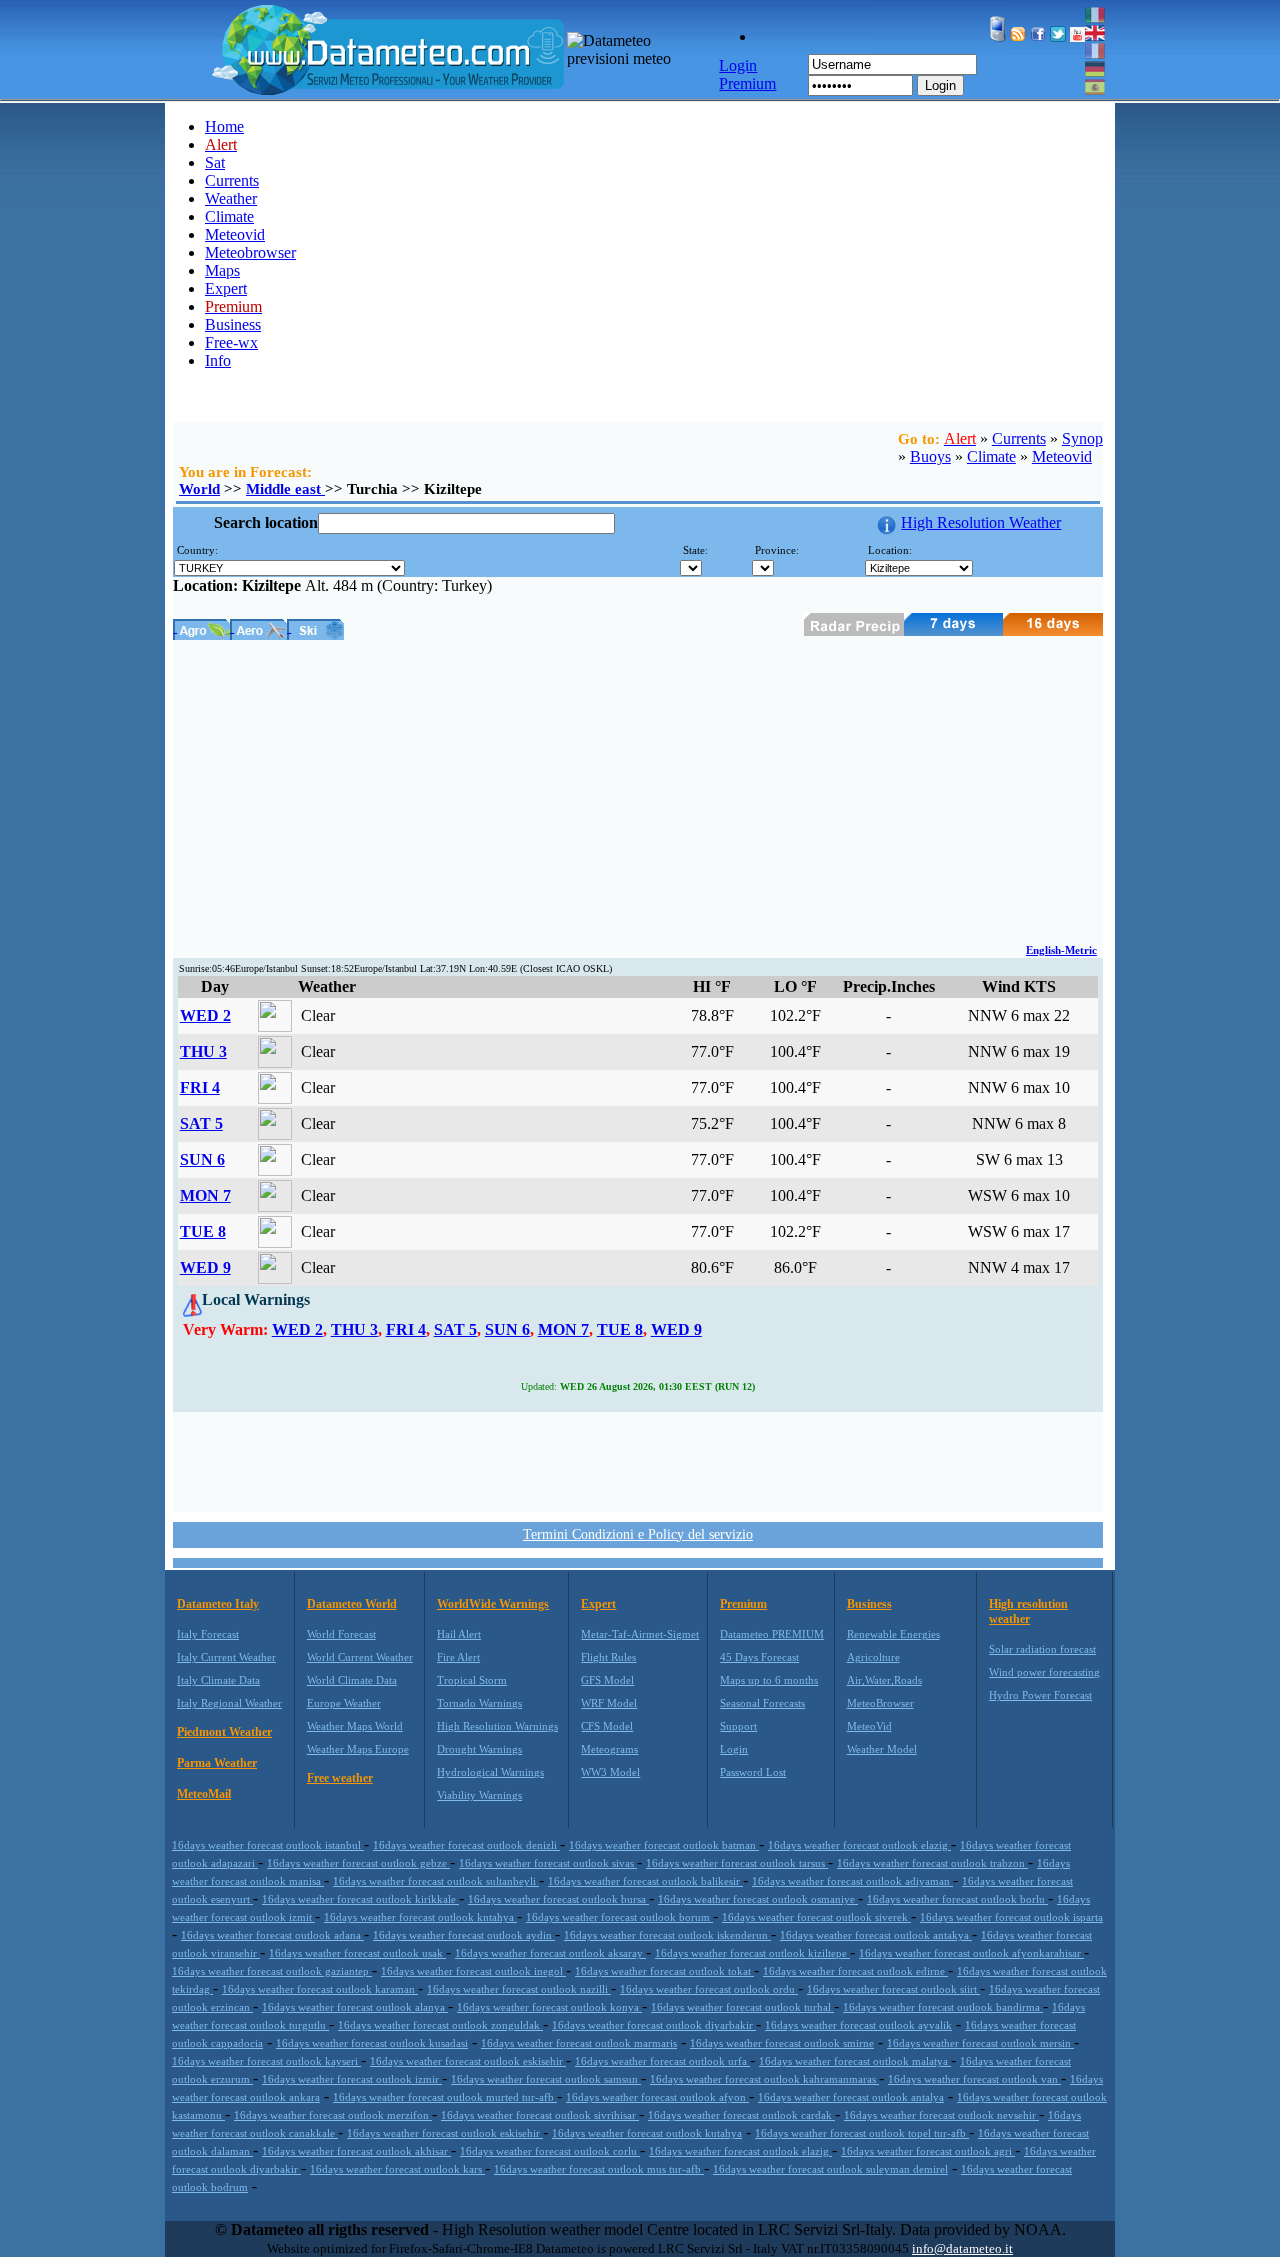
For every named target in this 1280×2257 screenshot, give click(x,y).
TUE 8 (203, 1231)
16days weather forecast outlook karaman (320, 1989)
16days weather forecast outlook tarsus (737, 1863)
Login (940, 85)
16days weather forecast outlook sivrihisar (540, 2115)
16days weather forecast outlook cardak (741, 2115)
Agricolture (873, 1657)
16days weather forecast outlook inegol (473, 1971)
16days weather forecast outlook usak (357, 1953)
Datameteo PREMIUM (772, 1634)
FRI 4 (200, 1087)
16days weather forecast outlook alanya (355, 2007)
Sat (215, 162)
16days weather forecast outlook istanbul (268, 1845)
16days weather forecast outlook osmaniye (758, 1899)
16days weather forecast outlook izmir (352, 2079)
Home (224, 126)
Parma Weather (217, 1763)
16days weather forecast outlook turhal (742, 2007)
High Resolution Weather (981, 522)
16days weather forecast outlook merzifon (333, 2115)
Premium (743, 1604)
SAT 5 (201, 1123)
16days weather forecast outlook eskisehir (468, 2061)
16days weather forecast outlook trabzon (932, 1863)
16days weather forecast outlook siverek (816, 1917)
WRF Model (609, 1703)
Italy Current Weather (226, 1657)
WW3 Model (610, 1772)
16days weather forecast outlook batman (664, 1845)
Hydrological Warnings (490, 1772)
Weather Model (882, 1749)
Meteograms (609, 1749)
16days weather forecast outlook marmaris (579, 2043)
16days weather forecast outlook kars (397, 2169)
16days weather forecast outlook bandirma (943, 2007)
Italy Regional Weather (229, 1703)
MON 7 (205, 1195)
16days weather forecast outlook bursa (558, 1899)
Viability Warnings (479, 1795)
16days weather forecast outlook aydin (464, 1935)
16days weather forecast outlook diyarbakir (654, 2025)
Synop (1082, 438)
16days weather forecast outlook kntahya (420, 1917)
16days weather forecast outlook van (974, 2079)
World (199, 489)
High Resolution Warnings (497, 1726)
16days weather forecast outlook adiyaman (852, 1881)
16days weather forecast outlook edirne (855, 1971)
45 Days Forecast (759, 1657)
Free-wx (231, 342)
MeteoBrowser (880, 1703)
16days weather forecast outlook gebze (358, 1863)
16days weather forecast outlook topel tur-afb (862, 2133)
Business (233, 324)
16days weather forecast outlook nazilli (519, 1989)
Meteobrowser (250, 252)
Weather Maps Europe (358, 1749)
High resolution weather (1028, 1611)
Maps (222, 270)
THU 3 (203, 1051)
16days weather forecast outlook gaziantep (272, 1971)
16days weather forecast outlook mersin (980, 2043)
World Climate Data (352, 1680)
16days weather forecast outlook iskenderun (667, 1935)
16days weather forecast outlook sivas (548, 1863)
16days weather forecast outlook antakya (876, 1935)
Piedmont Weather (224, 1732)
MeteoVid (869, 1726)
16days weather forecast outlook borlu (957, 1899)
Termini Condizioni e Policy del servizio (638, 1534)
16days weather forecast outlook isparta (1011, 1917)
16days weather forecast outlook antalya (851, 2097)
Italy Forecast (208, 1634)
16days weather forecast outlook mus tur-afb (599, 2169)
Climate (229, 216)
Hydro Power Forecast (1040, 1695)
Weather (231, 198)
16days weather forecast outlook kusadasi (372, 2043)
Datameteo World (352, 1604)
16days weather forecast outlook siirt (893, 1989)
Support (738, 1726)
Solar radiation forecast (1042, 1649)
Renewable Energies (893, 1634)
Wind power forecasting (1044, 1672)
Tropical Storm (472, 1680)
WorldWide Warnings (493, 1604)
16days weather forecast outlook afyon (657, 2097)
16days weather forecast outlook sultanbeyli (436, 1881)
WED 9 (205, 1267)
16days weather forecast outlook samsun (546, 2079)
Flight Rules (608, 1657)
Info (218, 360)
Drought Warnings (479, 1749)
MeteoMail (204, 1794)
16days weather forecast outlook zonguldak (440, 2025)
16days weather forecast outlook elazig (859, 1845)
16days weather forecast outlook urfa (662, 2061)
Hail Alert (459, 1634)
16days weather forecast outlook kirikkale (360, 1899)
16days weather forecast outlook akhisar (356, 2151)
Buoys (930, 456)
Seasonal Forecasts (762, 1703)
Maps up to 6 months (769, 1680)
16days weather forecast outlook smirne (782, 2043)
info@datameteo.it (962, 2248)
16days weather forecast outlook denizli (466, 1845)
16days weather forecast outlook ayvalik (858, 2025)
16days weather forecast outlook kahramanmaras (764, 2079)
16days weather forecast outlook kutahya (647, 2133)
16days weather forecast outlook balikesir (645, 1881)
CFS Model (607, 1726)
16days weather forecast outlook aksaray (550, 1953)
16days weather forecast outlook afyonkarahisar (971, 1953)
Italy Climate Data (218, 1680)
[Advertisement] (638, 790)
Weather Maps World (355, 1726)
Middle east (285, 489)
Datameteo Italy (218, 1604)
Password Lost (753, 1772)
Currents (232, 180)
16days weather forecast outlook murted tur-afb (445, 2097)
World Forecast (341, 1634)
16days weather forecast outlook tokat (664, 1971)
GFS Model (607, 1680)
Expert (226, 288)
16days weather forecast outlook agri (928, 2151)
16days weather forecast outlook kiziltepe (752, 1953)
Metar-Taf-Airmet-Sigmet (640, 1634)
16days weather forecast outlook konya (549, 2007)
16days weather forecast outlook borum (619, 1917)
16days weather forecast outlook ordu (709, 1989)
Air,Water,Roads (884, 1680)
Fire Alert (458, 1657)
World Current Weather (360, 1657)
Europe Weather (344, 1703)
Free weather (340, 1778)
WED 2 (205, 1015)
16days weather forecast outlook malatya (855, 2061)
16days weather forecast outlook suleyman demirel (830, 2169)
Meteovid (235, 234)
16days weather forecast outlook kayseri (266, 2061)
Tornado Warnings (479, 1703)
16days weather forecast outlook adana (272, 1935)
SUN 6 (202, 1159)
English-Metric (1061, 950)
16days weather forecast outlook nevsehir (941, 2115)
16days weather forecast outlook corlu (550, 2151)
